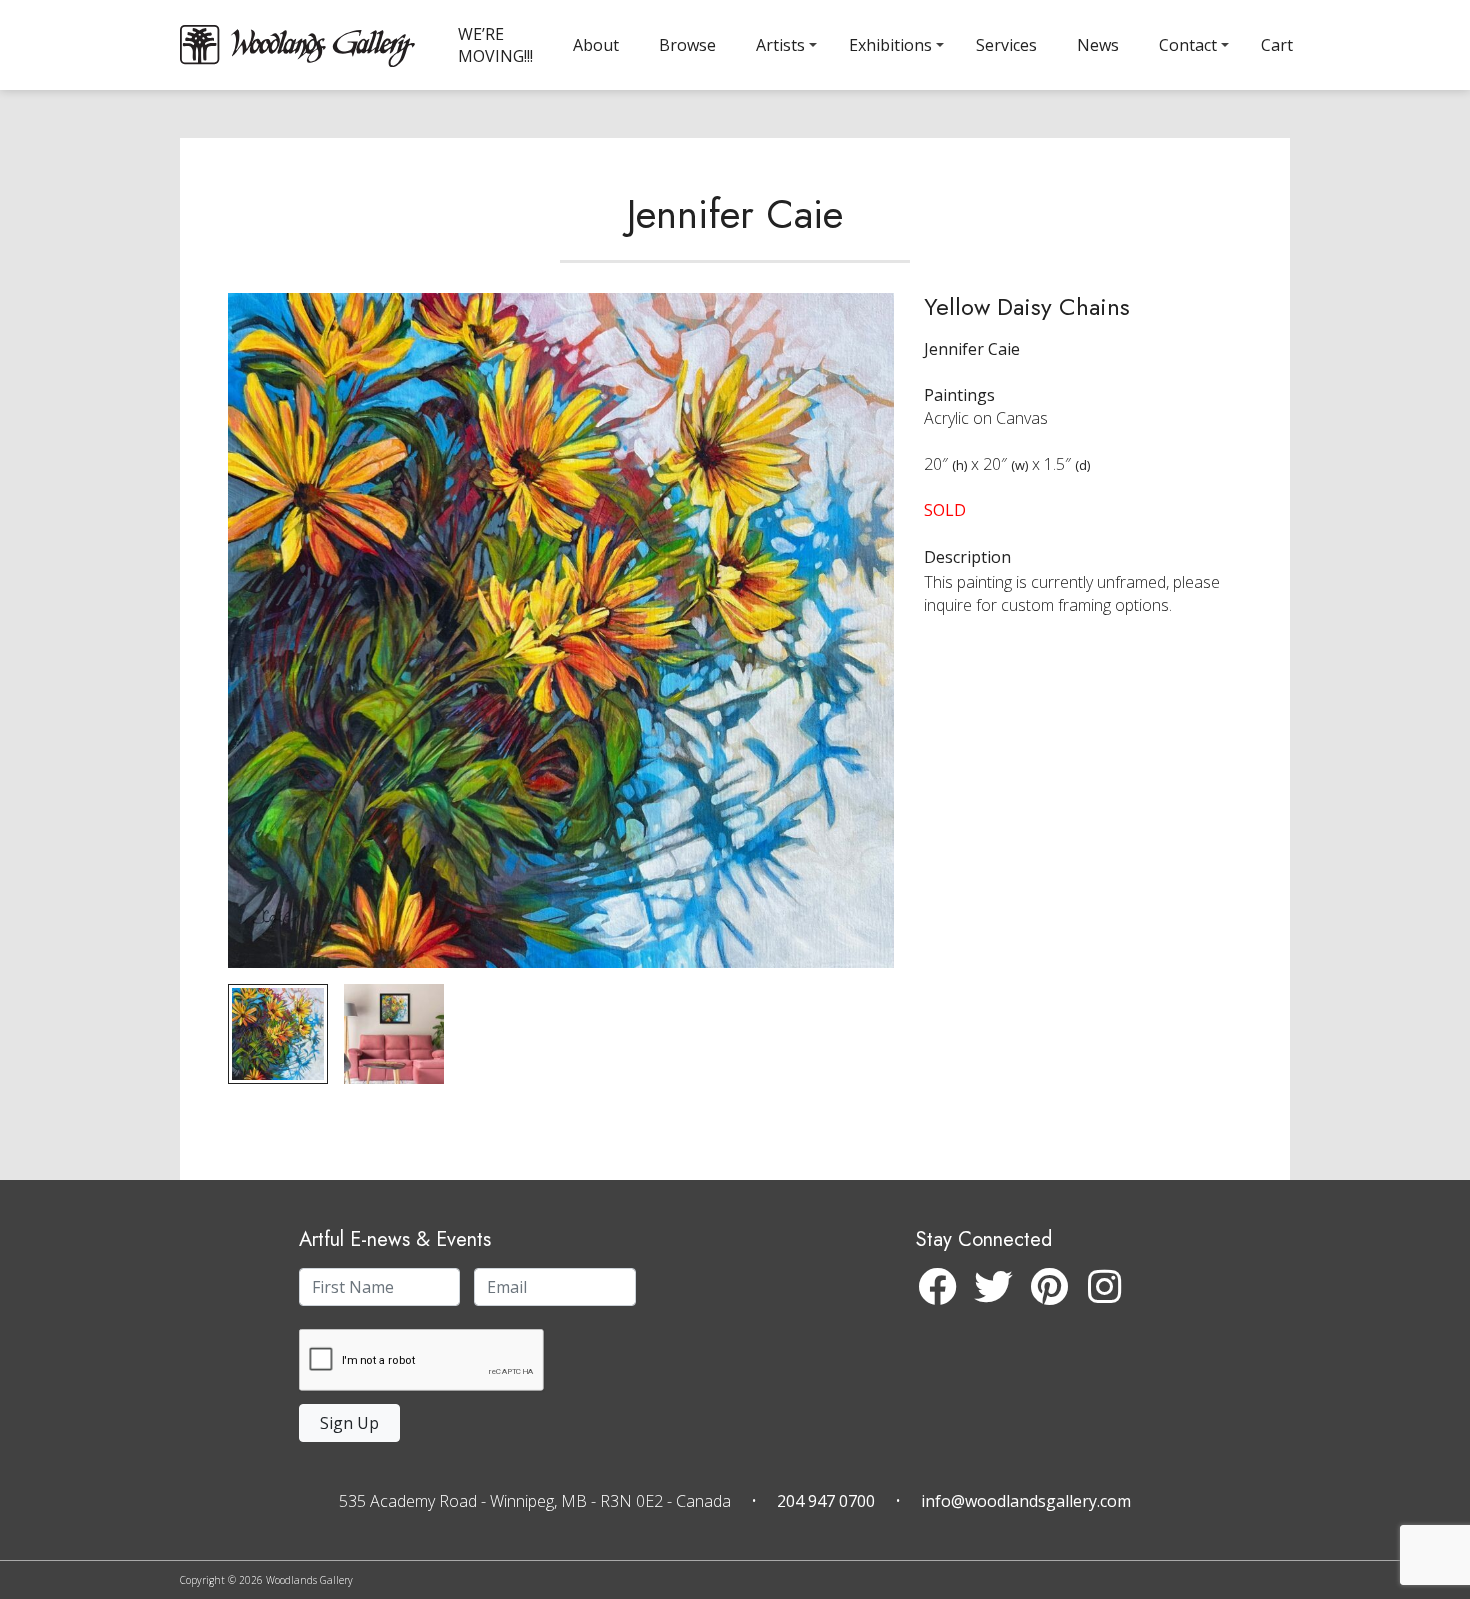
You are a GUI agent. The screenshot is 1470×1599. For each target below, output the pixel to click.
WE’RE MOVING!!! (495, 45)
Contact (1188, 45)
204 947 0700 (826, 1501)
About (596, 45)
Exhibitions (890, 45)
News (1098, 45)
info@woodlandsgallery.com (1026, 1501)
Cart (1277, 45)
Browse (687, 45)
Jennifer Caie (735, 214)
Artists (780, 45)
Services (1006, 45)
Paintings (959, 395)
